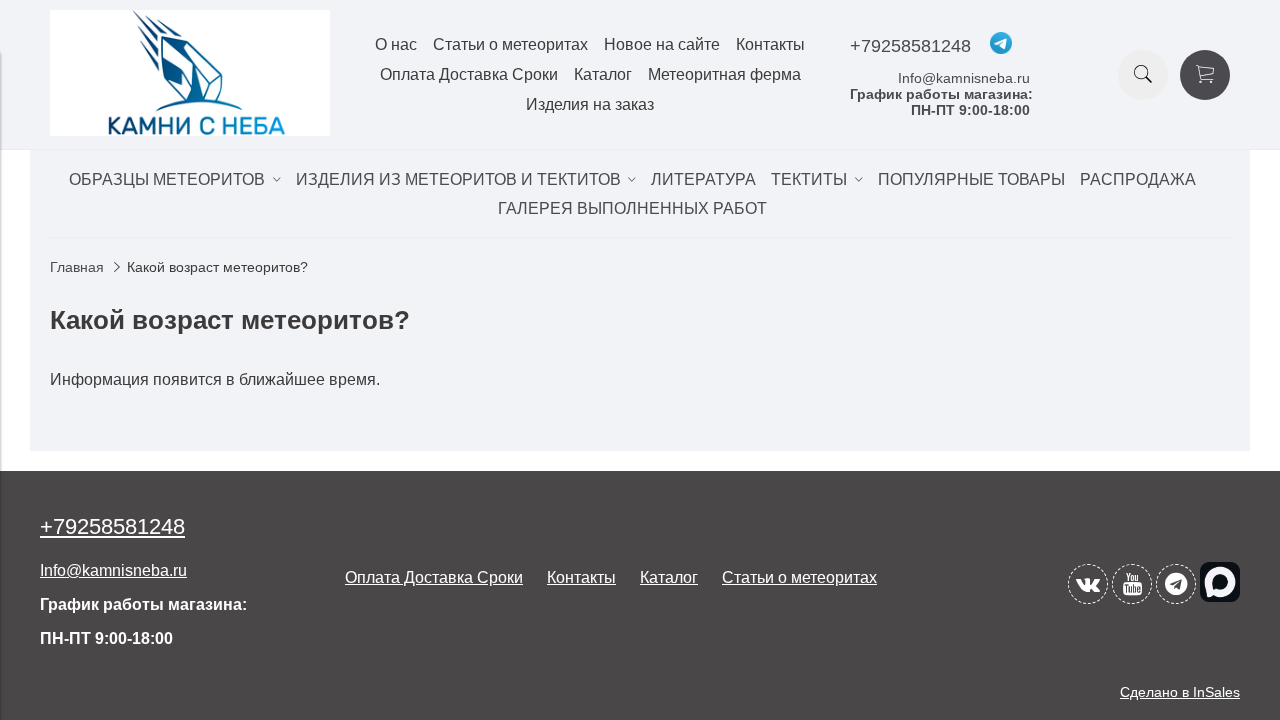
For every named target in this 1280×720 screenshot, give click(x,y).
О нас (396, 44)
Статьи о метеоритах (510, 44)
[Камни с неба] (190, 130)
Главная (77, 267)
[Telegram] (1176, 584)
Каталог (603, 74)
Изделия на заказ (590, 104)
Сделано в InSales (1180, 692)
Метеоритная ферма (724, 74)
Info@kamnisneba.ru (964, 78)
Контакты (770, 44)
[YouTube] (1132, 584)
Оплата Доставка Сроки (469, 74)
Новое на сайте (662, 44)
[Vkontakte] (1088, 584)
